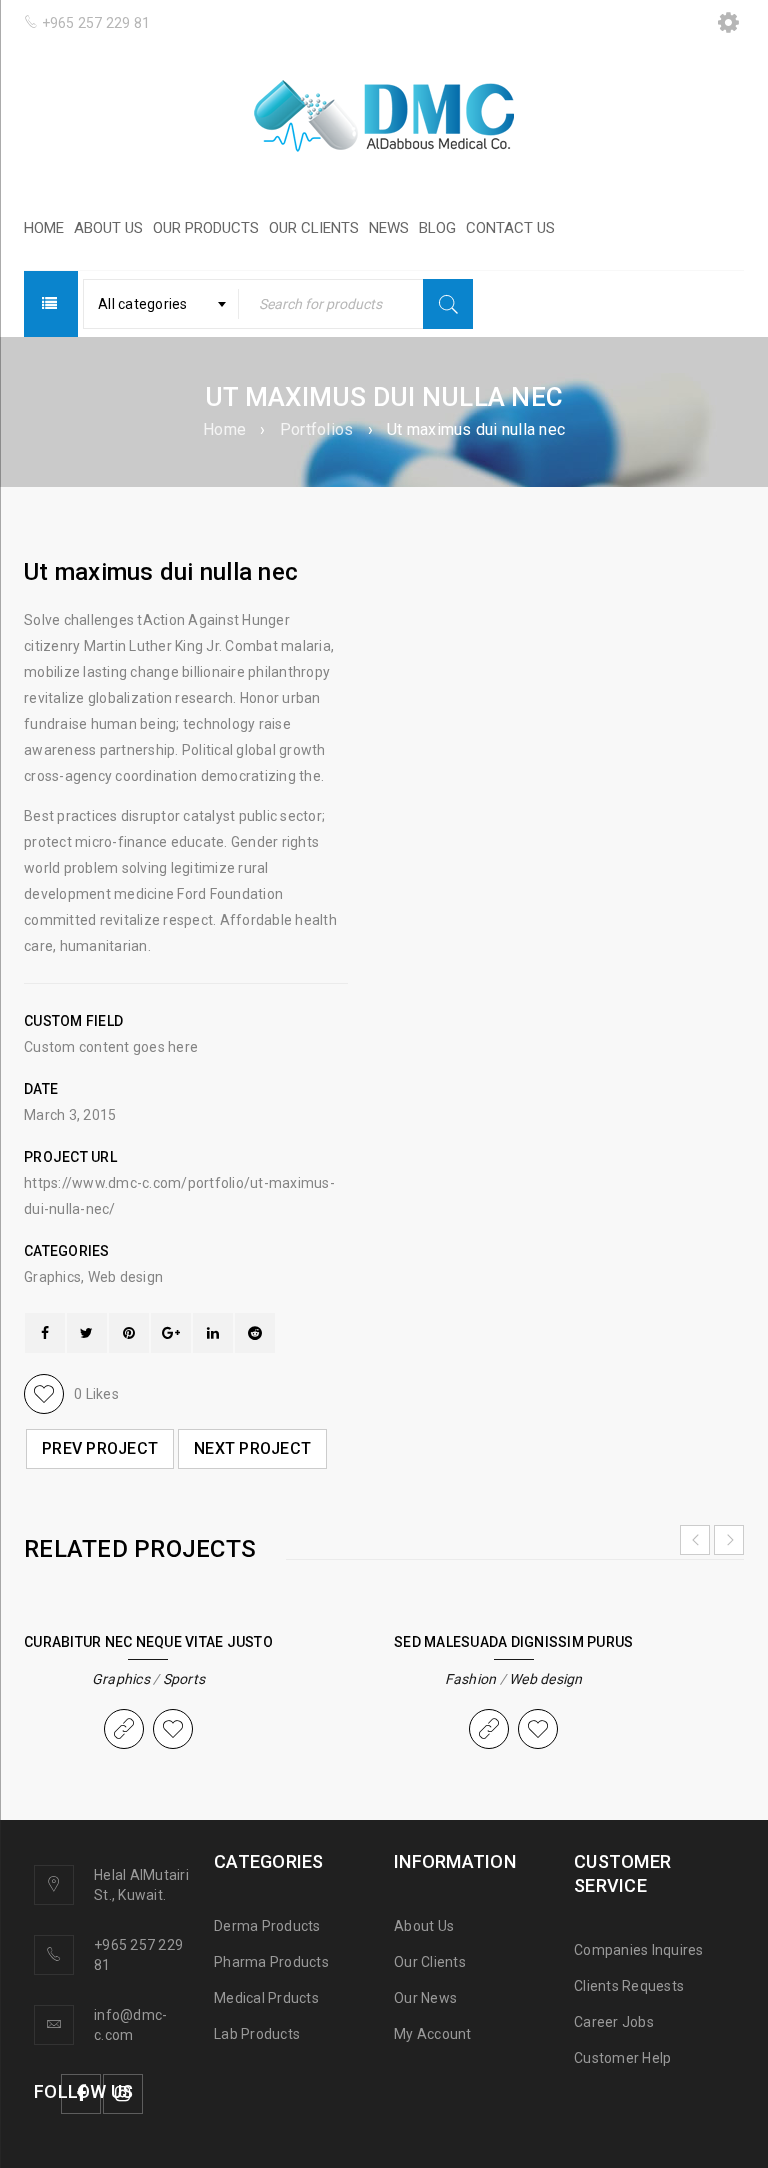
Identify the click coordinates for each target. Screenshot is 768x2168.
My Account (433, 2034)
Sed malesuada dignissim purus (513, 1642)
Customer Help (622, 2058)
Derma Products (267, 1926)
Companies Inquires (639, 1950)
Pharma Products (271, 1962)
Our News (425, 1998)
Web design (126, 1277)
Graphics (52, 1277)
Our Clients (430, 1962)
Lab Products (257, 2034)
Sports (184, 1679)
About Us (424, 1926)
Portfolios (317, 429)
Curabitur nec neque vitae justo (148, 1642)
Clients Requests (629, 1986)
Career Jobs (614, 2022)
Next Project (252, 1448)
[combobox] (161, 304)
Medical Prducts (266, 1998)
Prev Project (100, 1448)
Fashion (471, 1679)
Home (224, 429)
